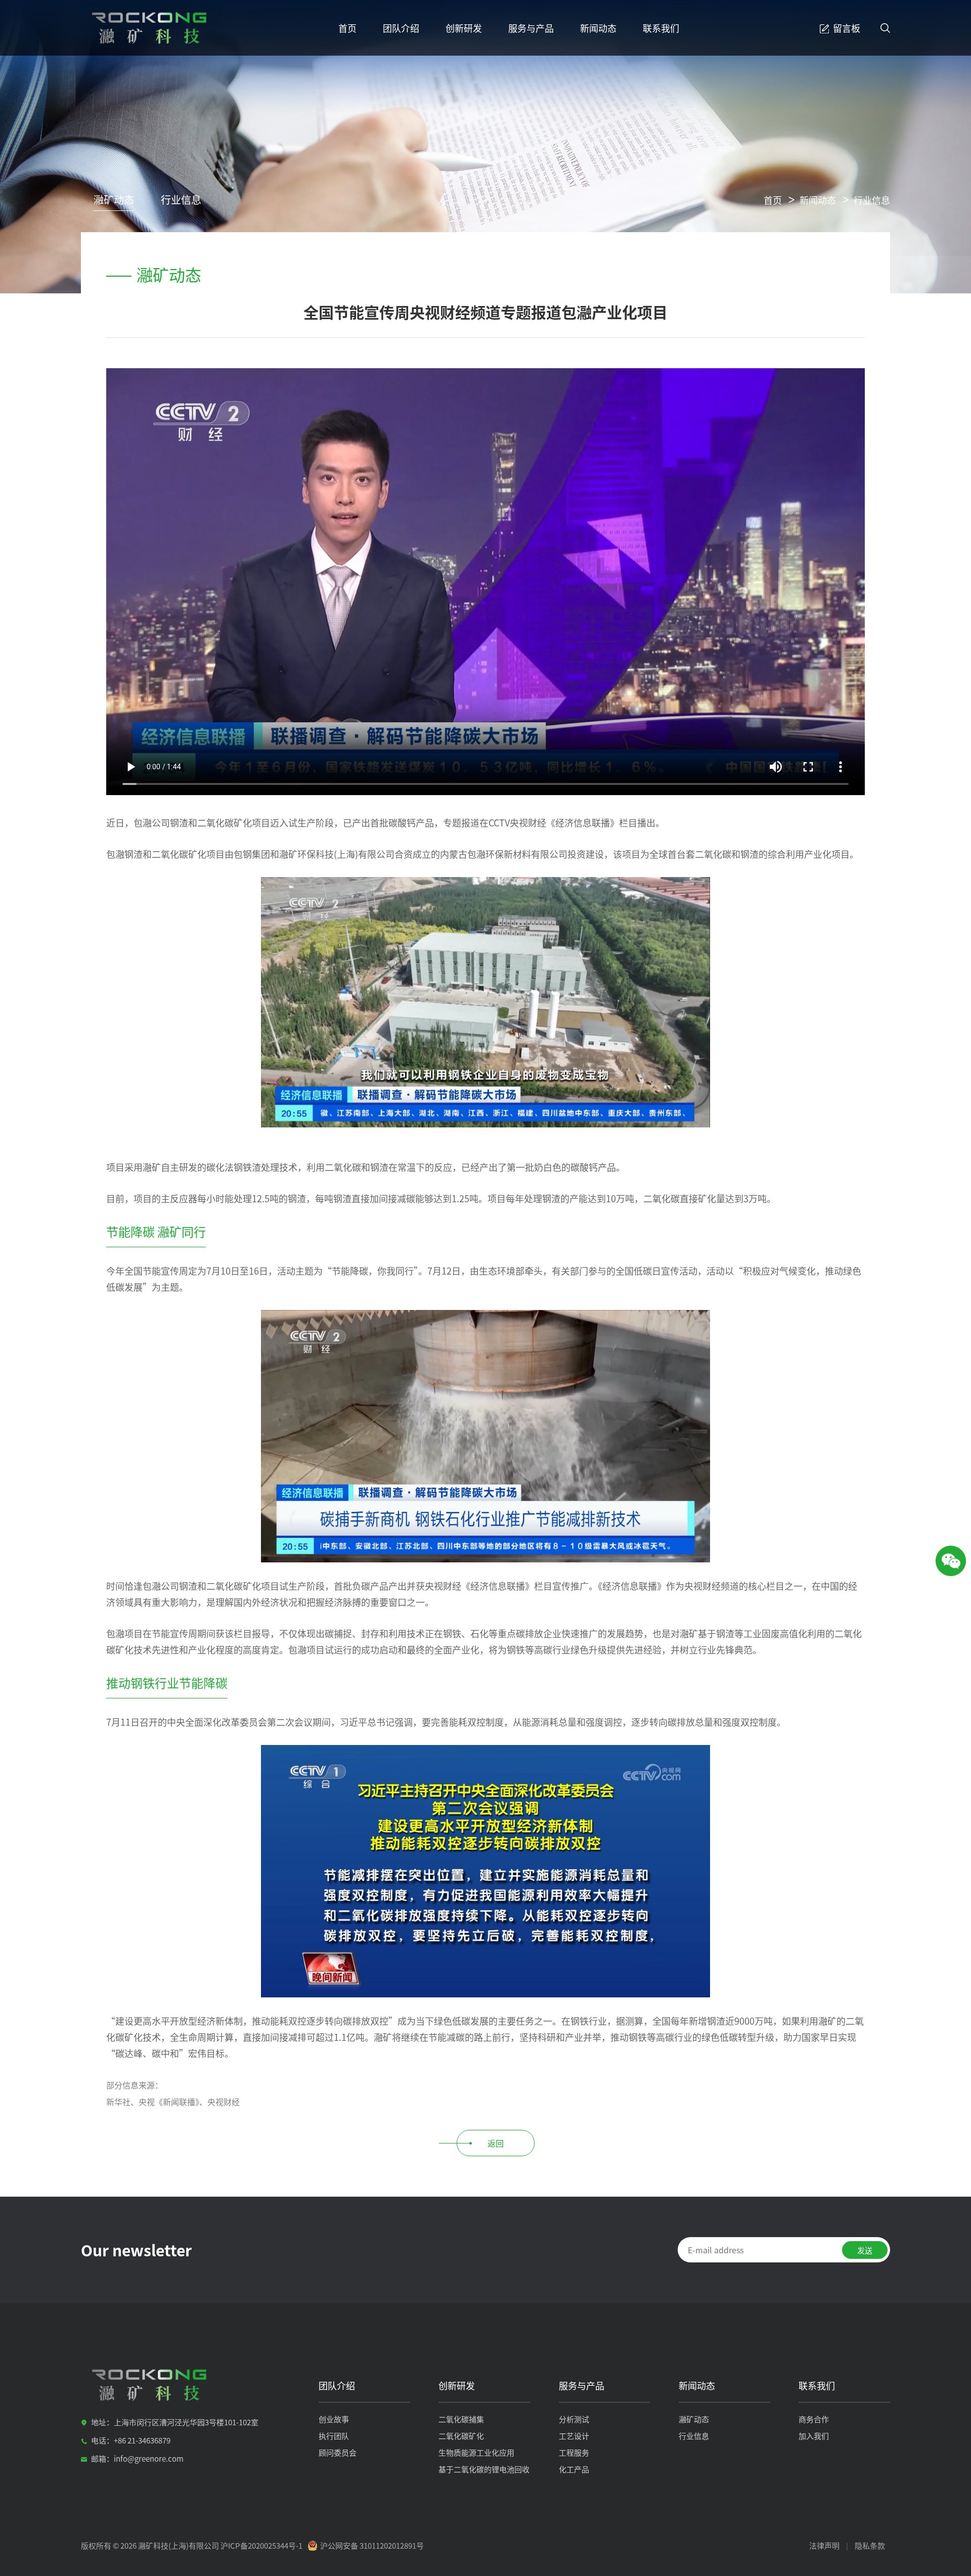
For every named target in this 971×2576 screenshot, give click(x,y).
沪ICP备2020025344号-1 (261, 2545)
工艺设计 (574, 2436)
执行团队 (334, 2436)
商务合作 (814, 2419)
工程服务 (574, 2452)
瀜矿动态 (114, 200)
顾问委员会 (338, 2452)
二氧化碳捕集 (461, 2419)
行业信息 (181, 200)
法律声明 (824, 2545)
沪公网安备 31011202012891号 (372, 2545)
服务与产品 (531, 28)
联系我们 (661, 28)
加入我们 (814, 2436)
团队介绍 (401, 28)
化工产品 (574, 2469)
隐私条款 (870, 2545)
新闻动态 (598, 28)
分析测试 (574, 2419)
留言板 (847, 28)
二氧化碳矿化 (461, 2436)
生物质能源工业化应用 (476, 2452)
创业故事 (334, 2419)
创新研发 (464, 28)
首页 (347, 28)
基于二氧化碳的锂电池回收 (484, 2469)
